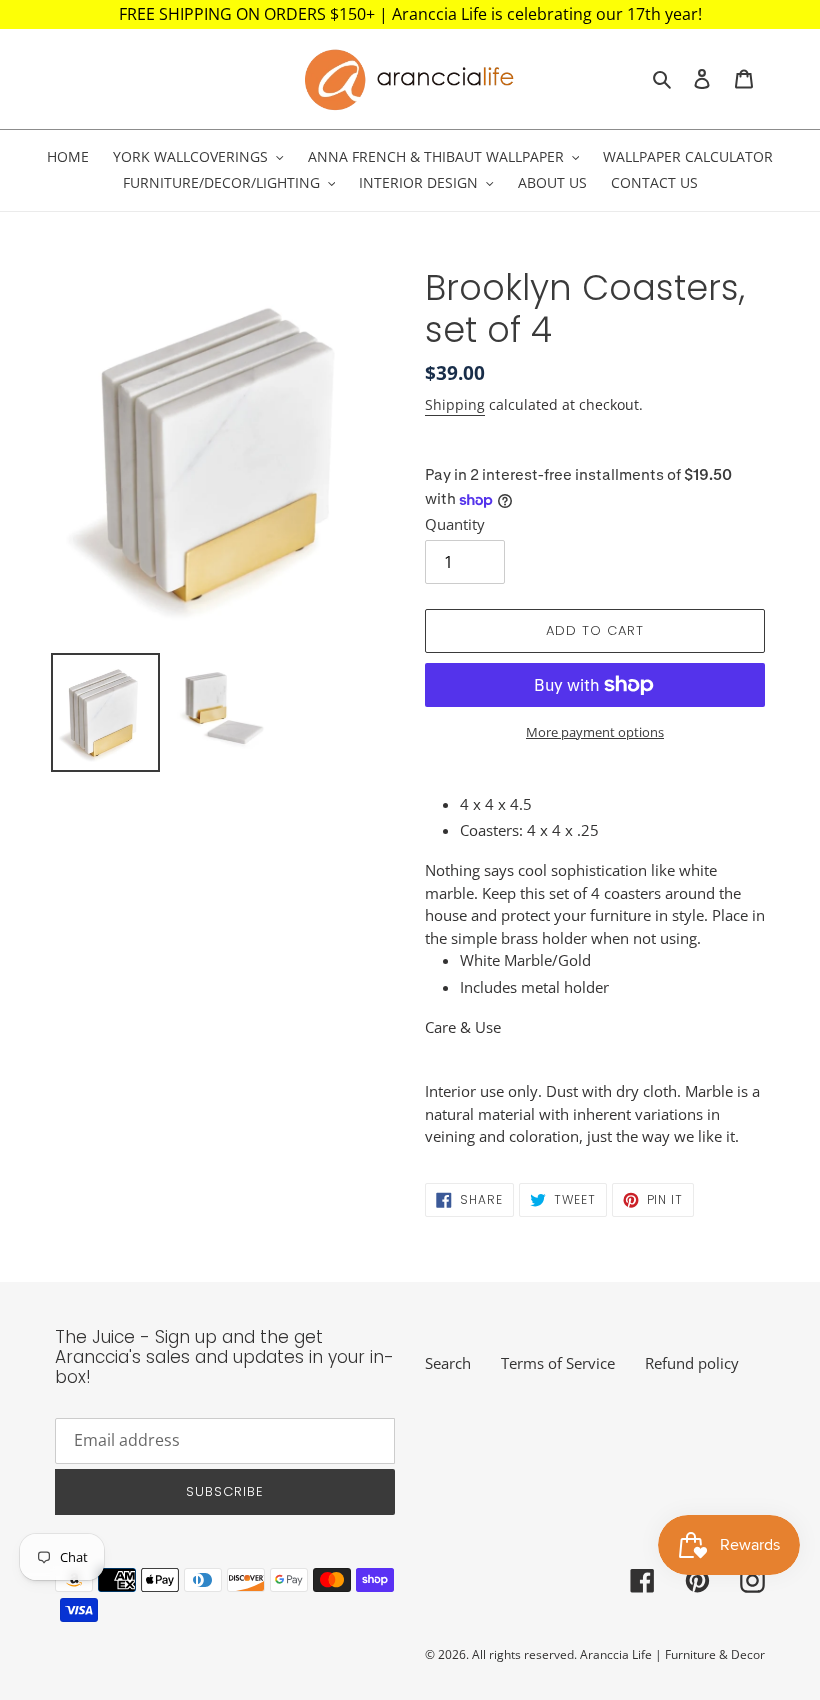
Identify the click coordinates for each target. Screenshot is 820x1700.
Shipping (455, 404)
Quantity (455, 524)
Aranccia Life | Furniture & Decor (672, 1654)
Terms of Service (558, 1363)
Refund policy (692, 1363)
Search (448, 1363)
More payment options (595, 732)
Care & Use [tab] (463, 1027)
